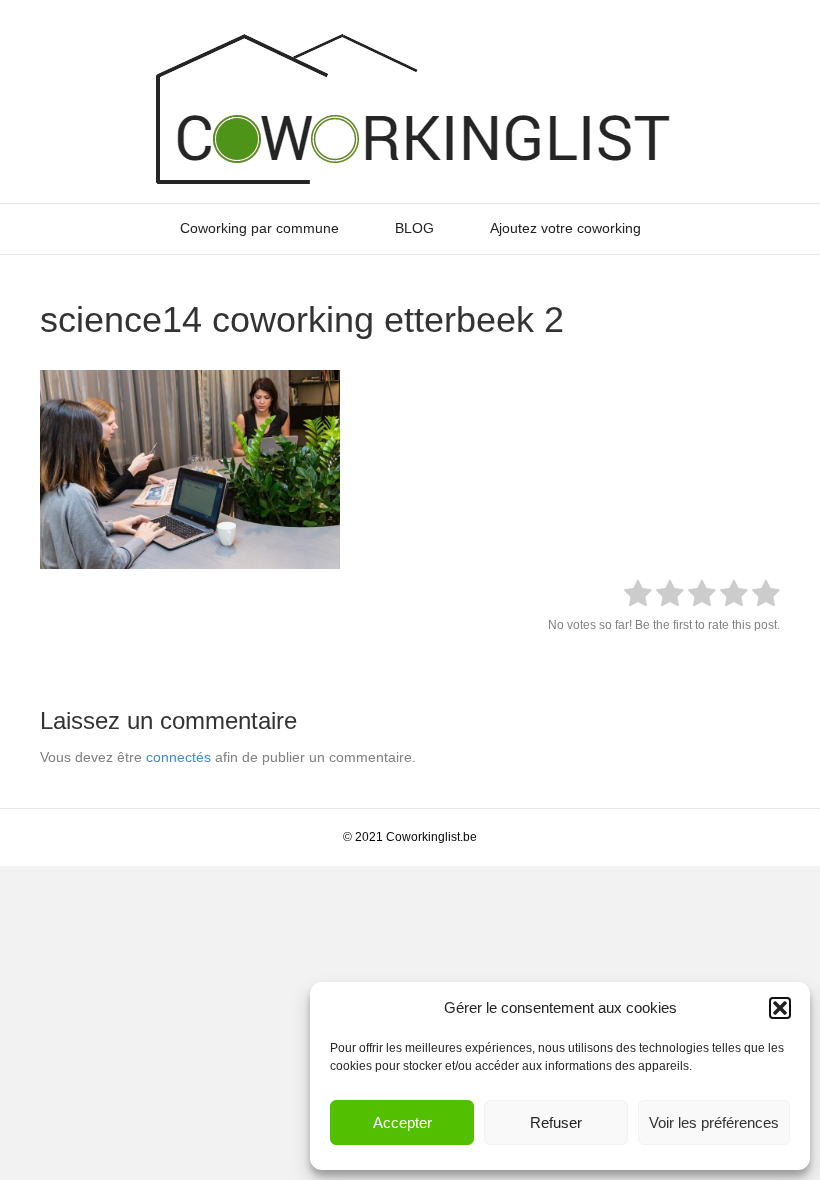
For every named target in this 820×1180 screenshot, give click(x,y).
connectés (178, 757)
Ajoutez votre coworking (565, 228)
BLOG (414, 228)
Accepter (402, 1122)
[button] (780, 1008)
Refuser (556, 1122)
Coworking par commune (259, 228)
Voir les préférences (714, 1122)
